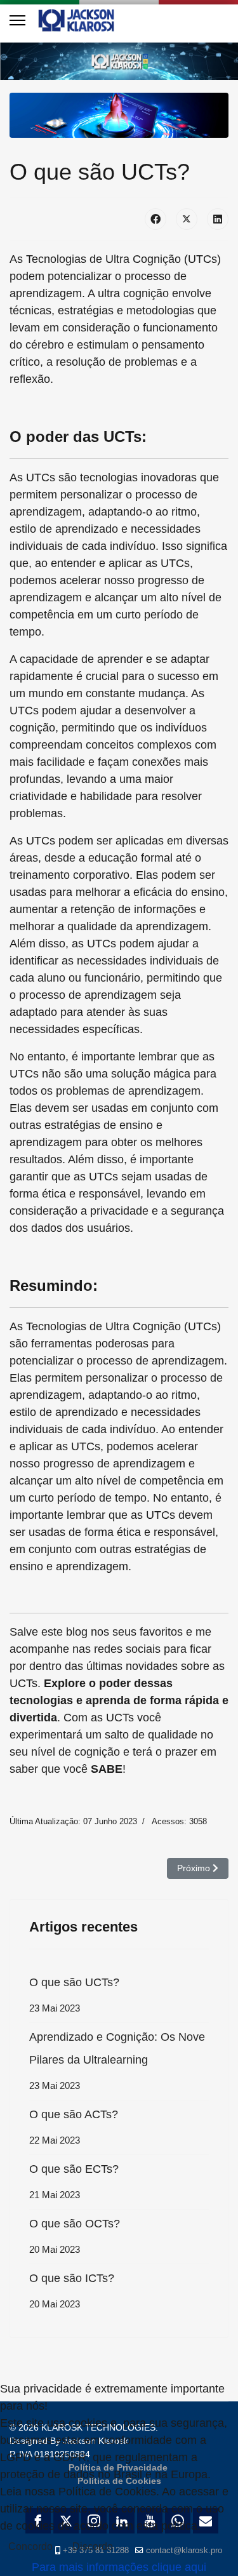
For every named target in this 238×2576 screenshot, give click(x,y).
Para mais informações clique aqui (119, 2567)
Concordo (30, 2546)
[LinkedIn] (218, 219)
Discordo (93, 2546)
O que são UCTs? (74, 1995)
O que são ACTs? (74, 2127)
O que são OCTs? (75, 2236)
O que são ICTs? (72, 2291)
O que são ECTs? (74, 2181)
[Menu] (17, 20)
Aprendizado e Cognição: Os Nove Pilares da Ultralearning (117, 2061)
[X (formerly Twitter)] (187, 219)
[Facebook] (155, 219)
